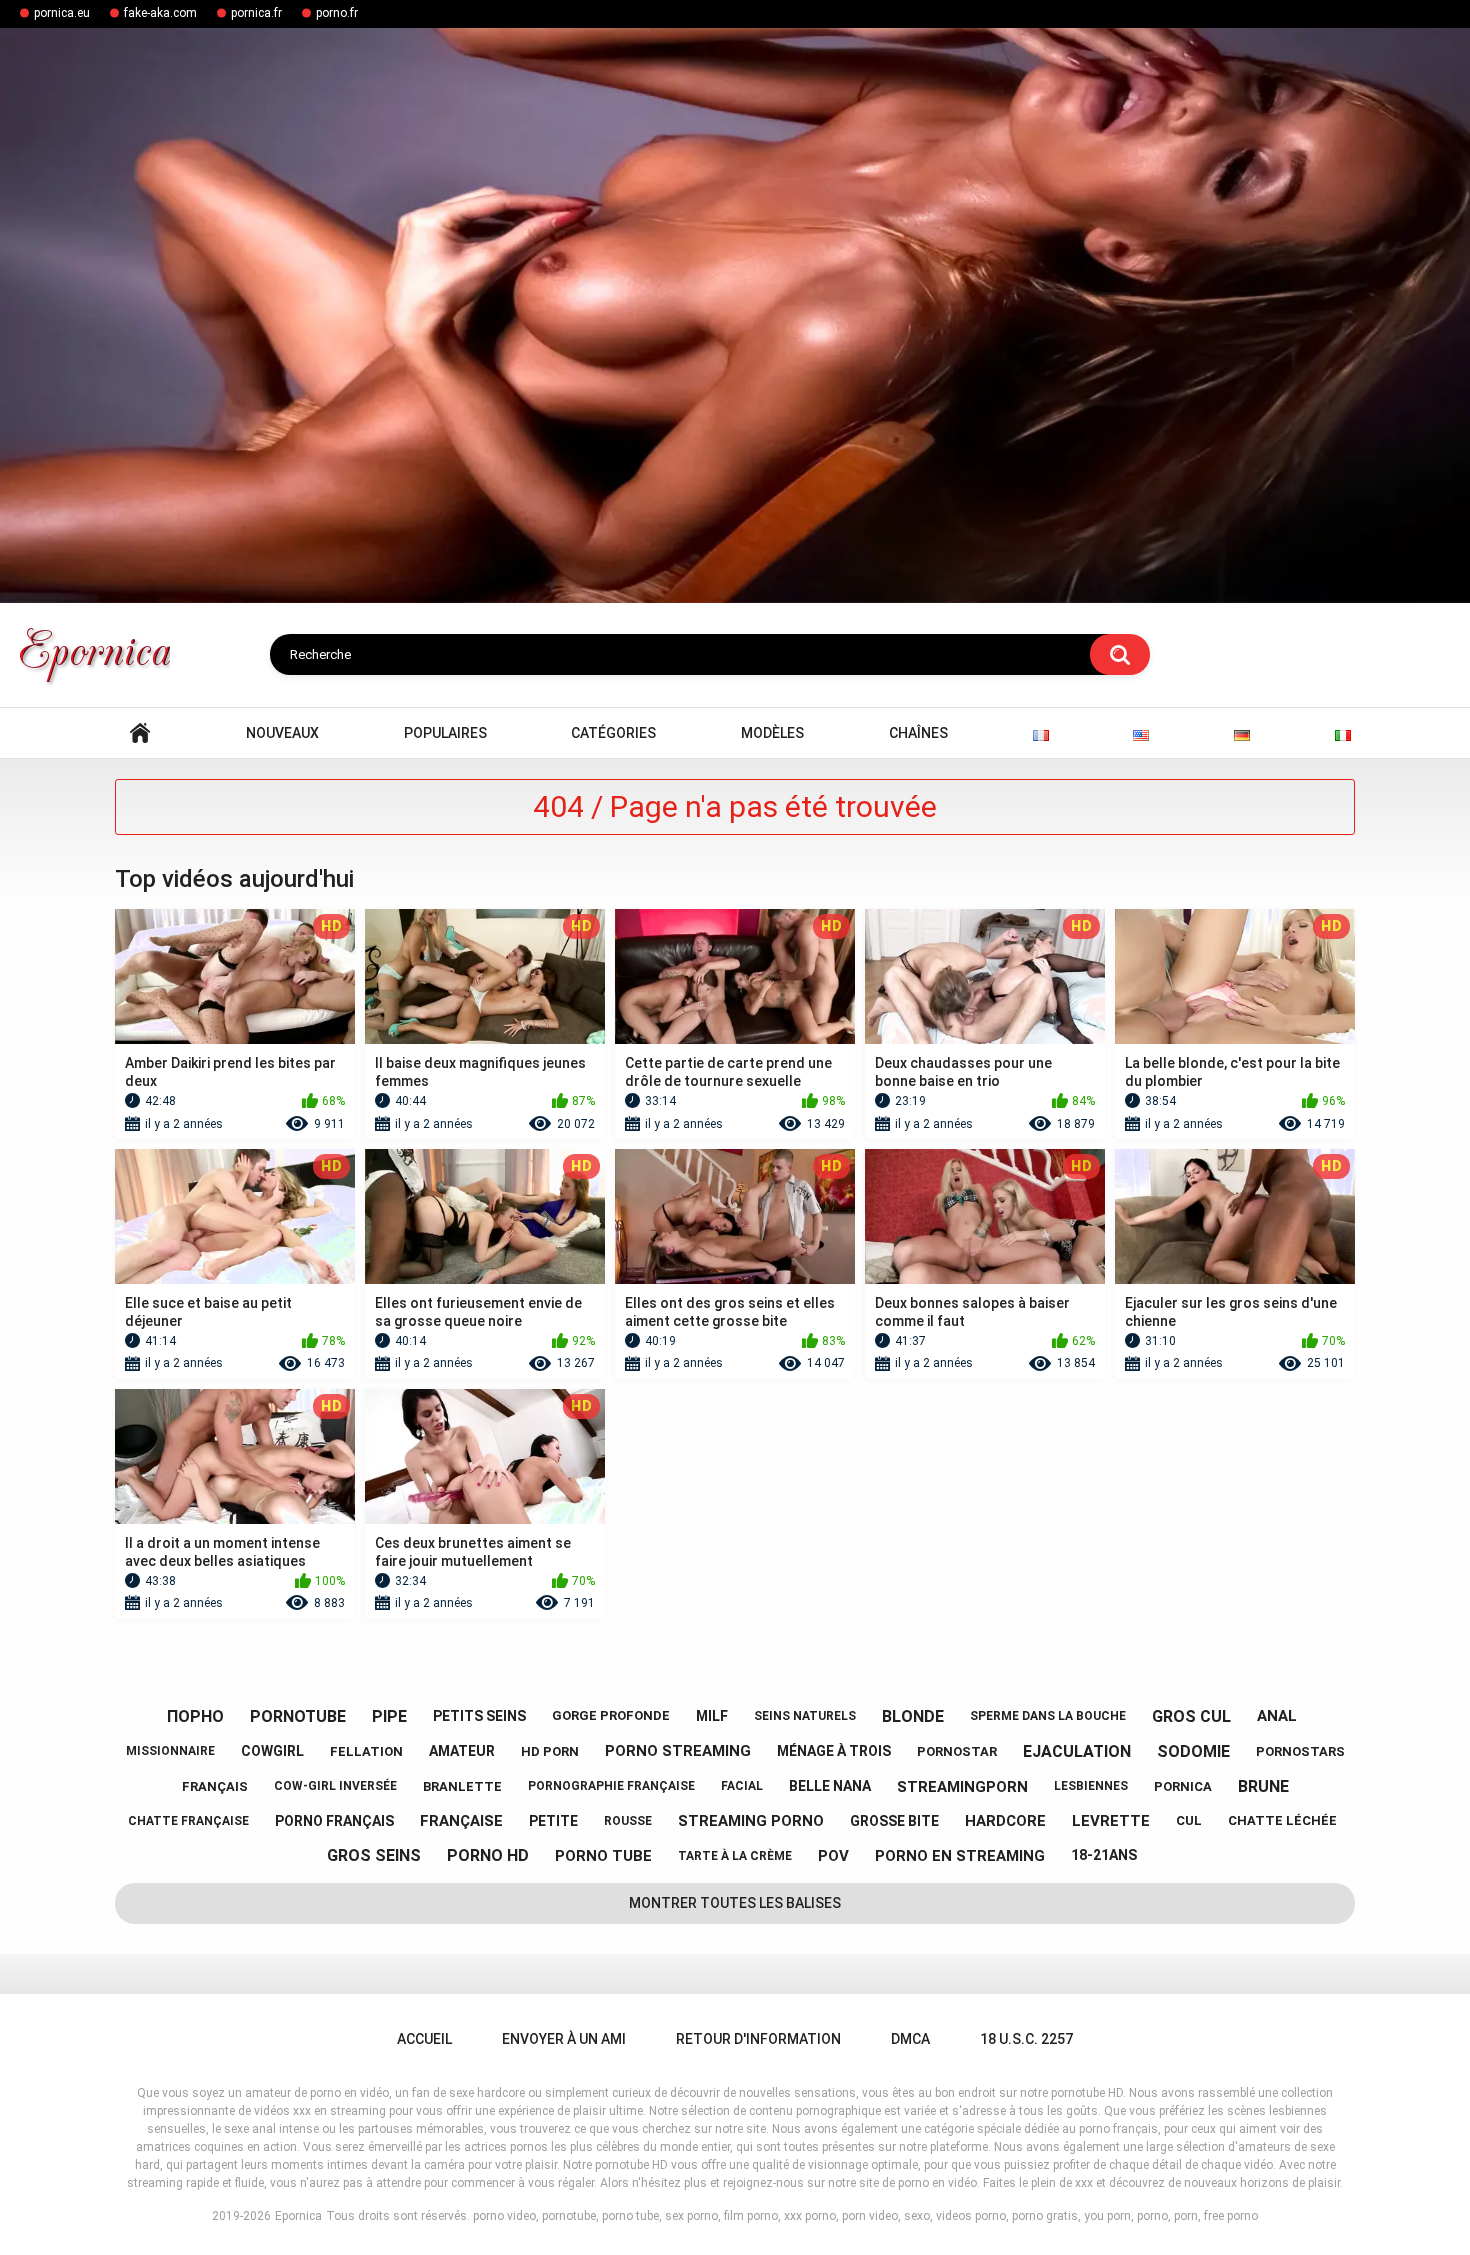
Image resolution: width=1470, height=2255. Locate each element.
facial (742, 1786)
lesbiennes (1091, 1786)
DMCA (910, 2039)
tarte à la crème (735, 1856)
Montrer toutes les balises (735, 1903)
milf (712, 1716)
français (215, 1786)
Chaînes (918, 733)
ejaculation (1077, 1751)
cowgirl (272, 1751)
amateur (462, 1751)
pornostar (957, 1751)
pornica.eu (62, 13)
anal (1277, 1716)
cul (1189, 1820)
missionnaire (170, 1751)
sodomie (1193, 1751)
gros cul (1191, 1716)
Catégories (613, 733)
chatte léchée (1282, 1820)
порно (195, 1716)
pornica (1183, 1786)
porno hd (488, 1855)
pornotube (298, 1716)
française (461, 1821)
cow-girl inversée (335, 1786)
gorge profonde (611, 1715)
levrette (1111, 1821)
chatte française (188, 1821)
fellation (366, 1751)
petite (553, 1821)
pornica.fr (256, 13)
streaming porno (751, 1821)
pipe (389, 1716)
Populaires (445, 733)
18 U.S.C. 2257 (1026, 2039)
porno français (334, 1821)
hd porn (550, 1751)
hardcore (1005, 1821)
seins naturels (805, 1716)
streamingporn (962, 1787)
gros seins (374, 1855)
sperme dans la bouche (1048, 1716)
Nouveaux (282, 733)
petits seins (479, 1716)
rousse (628, 1821)
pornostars (1300, 1751)
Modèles (772, 733)
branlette (462, 1786)
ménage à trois (834, 1751)
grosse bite (894, 1821)
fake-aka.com (160, 13)
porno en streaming (960, 1856)
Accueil (140, 733)
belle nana (830, 1786)
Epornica (298, 2216)
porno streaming (678, 1751)
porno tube (603, 1856)
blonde (913, 1716)
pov (833, 1856)
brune (1263, 1786)
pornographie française (611, 1786)
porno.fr (337, 13)
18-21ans (1104, 1855)
